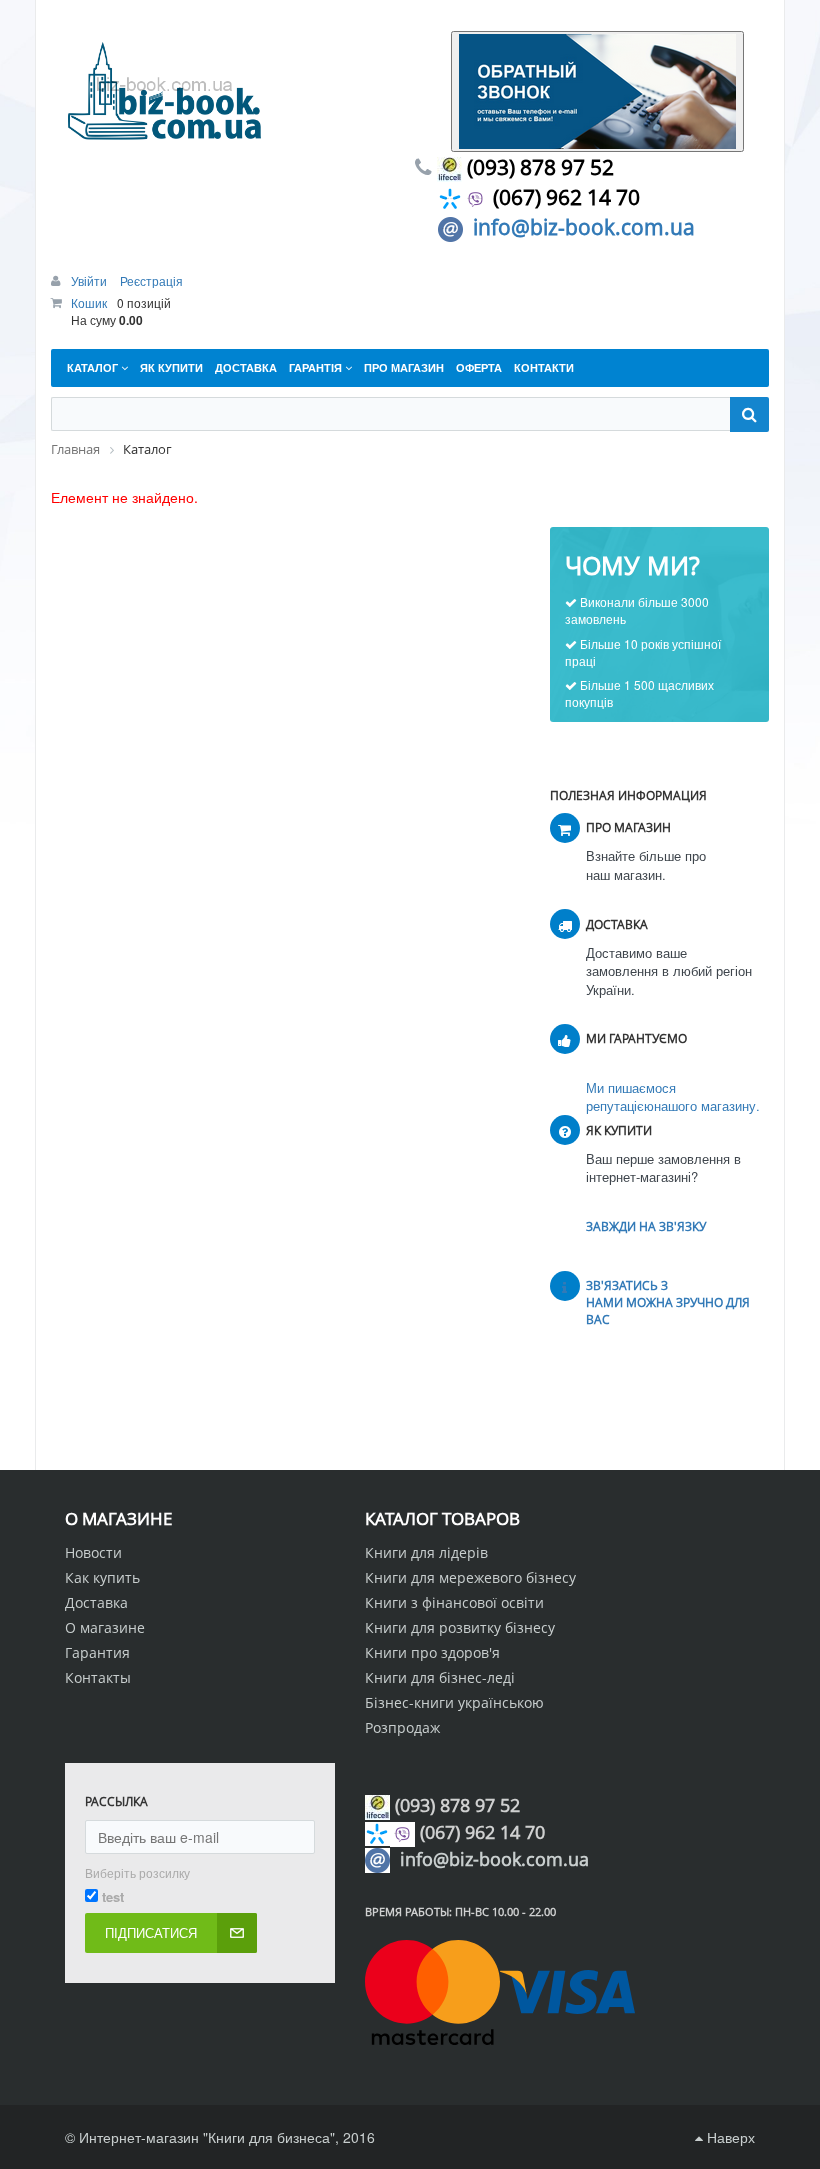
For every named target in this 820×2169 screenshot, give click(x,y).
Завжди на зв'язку (646, 1226)
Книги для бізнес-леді (440, 1677)
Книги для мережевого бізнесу (470, 1577)
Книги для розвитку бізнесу (460, 1627)
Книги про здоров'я (432, 1652)
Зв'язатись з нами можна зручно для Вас (668, 1302)
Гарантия (97, 1652)
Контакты (98, 1677)
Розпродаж (402, 1727)
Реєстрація (151, 280)
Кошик (89, 302)
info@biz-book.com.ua (584, 227)
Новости (93, 1552)
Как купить (102, 1577)
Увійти (90, 280)
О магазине (105, 1627)
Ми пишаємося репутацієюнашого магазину (671, 1097)
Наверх (729, 2137)
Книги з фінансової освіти (454, 1602)
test (113, 1897)
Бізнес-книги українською (454, 1702)
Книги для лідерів (426, 1552)
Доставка (96, 1602)
